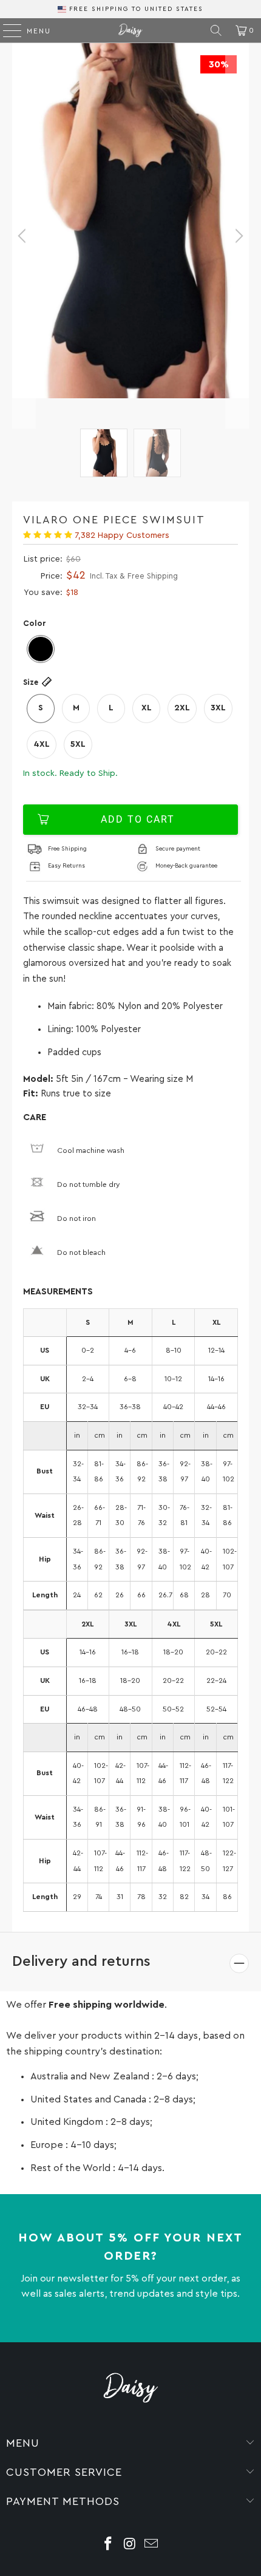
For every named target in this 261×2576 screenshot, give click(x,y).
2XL (182, 708)
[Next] (237, 236)
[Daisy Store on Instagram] (130, 2545)
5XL (78, 744)
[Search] (216, 30)
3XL (218, 708)
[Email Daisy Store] (152, 2545)
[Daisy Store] (131, 30)
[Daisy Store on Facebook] (108, 2545)
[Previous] (24, 236)
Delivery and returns (81, 1962)
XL (147, 708)
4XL (42, 744)
